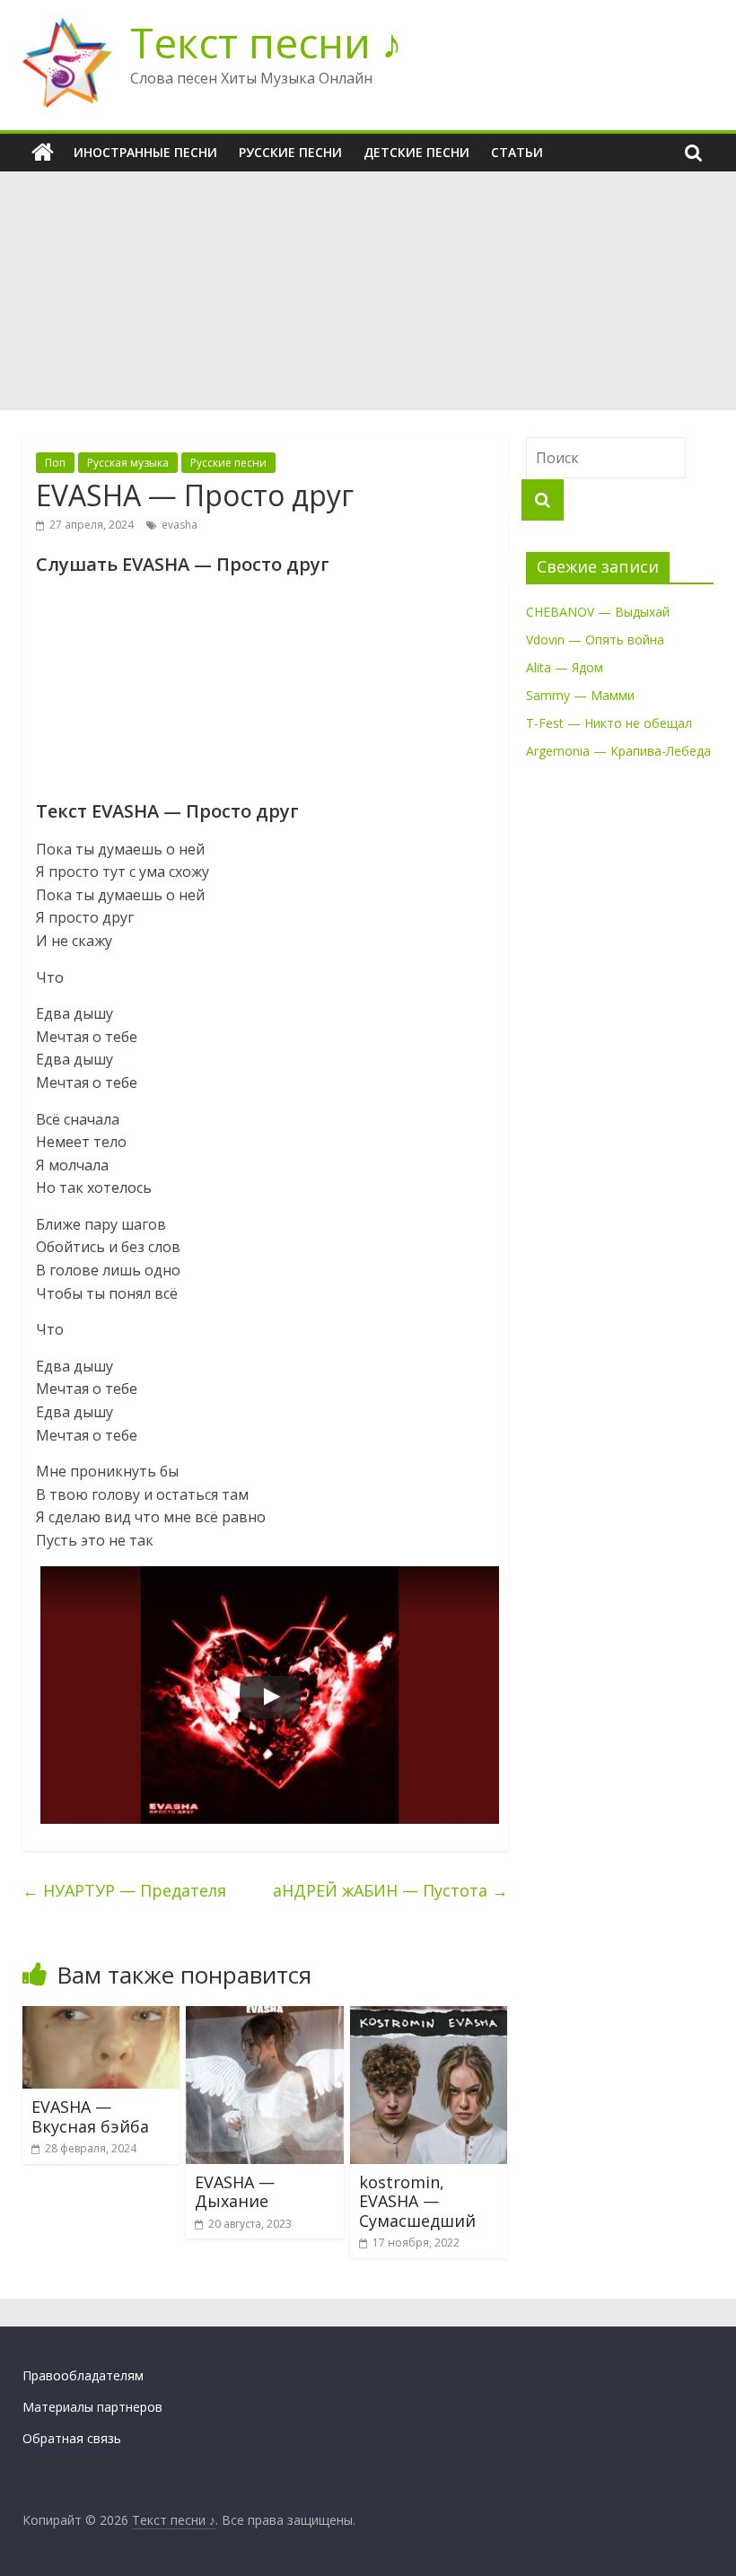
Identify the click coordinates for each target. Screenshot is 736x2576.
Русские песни (290, 152)
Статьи (517, 152)
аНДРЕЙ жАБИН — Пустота (390, 1890)
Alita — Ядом (565, 667)
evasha (180, 525)
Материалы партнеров (92, 2407)
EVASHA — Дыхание (235, 2192)
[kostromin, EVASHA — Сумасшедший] (429, 2017)
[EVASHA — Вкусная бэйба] (101, 2017)
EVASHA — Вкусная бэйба (90, 2116)
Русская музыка (128, 463)
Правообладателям (83, 2375)
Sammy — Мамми (580, 695)
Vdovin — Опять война (595, 640)
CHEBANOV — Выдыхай (598, 612)
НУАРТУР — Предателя (124, 1890)
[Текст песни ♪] (43, 153)
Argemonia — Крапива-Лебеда (618, 751)
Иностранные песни (145, 152)
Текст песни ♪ (266, 42)
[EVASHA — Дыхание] (265, 2017)
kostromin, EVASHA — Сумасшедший (417, 2201)
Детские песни (416, 152)
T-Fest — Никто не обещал (609, 723)
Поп (55, 463)
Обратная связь (72, 2438)
